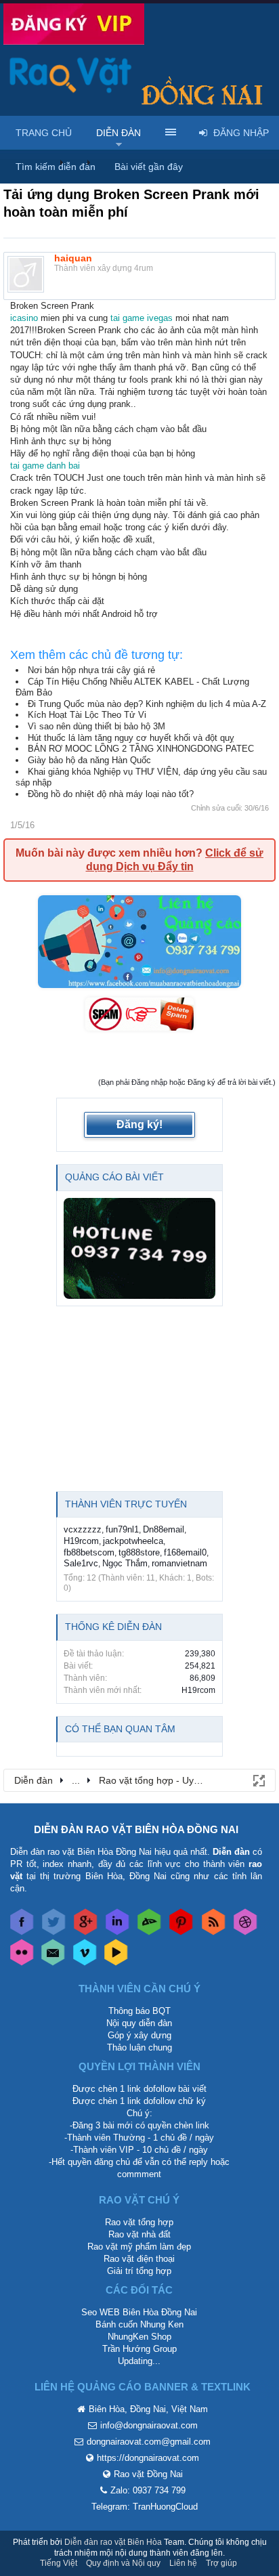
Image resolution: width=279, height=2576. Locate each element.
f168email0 (185, 1552)
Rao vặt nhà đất (139, 2234)
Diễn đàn (119, 133)
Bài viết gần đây (149, 167)
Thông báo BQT (139, 2011)
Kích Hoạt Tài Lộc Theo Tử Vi (87, 715)
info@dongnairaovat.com (149, 2425)
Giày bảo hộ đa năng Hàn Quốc (89, 760)
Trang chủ (44, 133)
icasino (24, 318)
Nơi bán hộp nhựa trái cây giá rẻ (91, 670)
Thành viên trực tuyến (126, 1504)
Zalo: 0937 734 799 (148, 2490)
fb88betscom (89, 1552)
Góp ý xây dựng (139, 2035)
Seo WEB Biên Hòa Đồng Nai (139, 2312)
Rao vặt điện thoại (139, 2259)
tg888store (139, 1552)
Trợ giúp (221, 2563)
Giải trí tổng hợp (139, 2271)
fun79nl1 (122, 1529)
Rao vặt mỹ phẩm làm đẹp (139, 2247)
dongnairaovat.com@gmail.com (149, 2442)
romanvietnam (179, 1563)
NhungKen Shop (139, 2337)
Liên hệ (183, 2563)
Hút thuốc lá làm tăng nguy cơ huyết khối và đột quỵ (131, 738)
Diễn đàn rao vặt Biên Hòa (113, 2542)
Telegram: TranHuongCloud (145, 2507)
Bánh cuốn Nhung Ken (139, 2324)
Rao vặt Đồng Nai (148, 2474)
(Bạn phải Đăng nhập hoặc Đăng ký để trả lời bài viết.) (187, 1082)
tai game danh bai (45, 466)
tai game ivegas (142, 318)
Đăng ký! (139, 1124)
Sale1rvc (81, 1563)
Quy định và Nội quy (123, 2563)
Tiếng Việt (59, 2563)
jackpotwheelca (133, 1541)
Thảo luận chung (139, 2047)
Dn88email (164, 1529)
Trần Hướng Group (139, 2349)
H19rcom (81, 1541)
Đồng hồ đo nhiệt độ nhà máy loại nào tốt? (111, 794)
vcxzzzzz (83, 1529)
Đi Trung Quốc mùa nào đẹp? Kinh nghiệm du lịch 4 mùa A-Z (147, 704)
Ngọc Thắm (125, 1563)
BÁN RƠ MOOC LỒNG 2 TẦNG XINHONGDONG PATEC (141, 749)
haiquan (73, 258)
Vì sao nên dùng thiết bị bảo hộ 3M (96, 726)
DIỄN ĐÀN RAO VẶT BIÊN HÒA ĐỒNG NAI (136, 1829)
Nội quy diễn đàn (139, 2023)
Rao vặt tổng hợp (139, 2222)
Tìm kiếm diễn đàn (56, 167)
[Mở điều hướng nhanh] (258, 1780)
